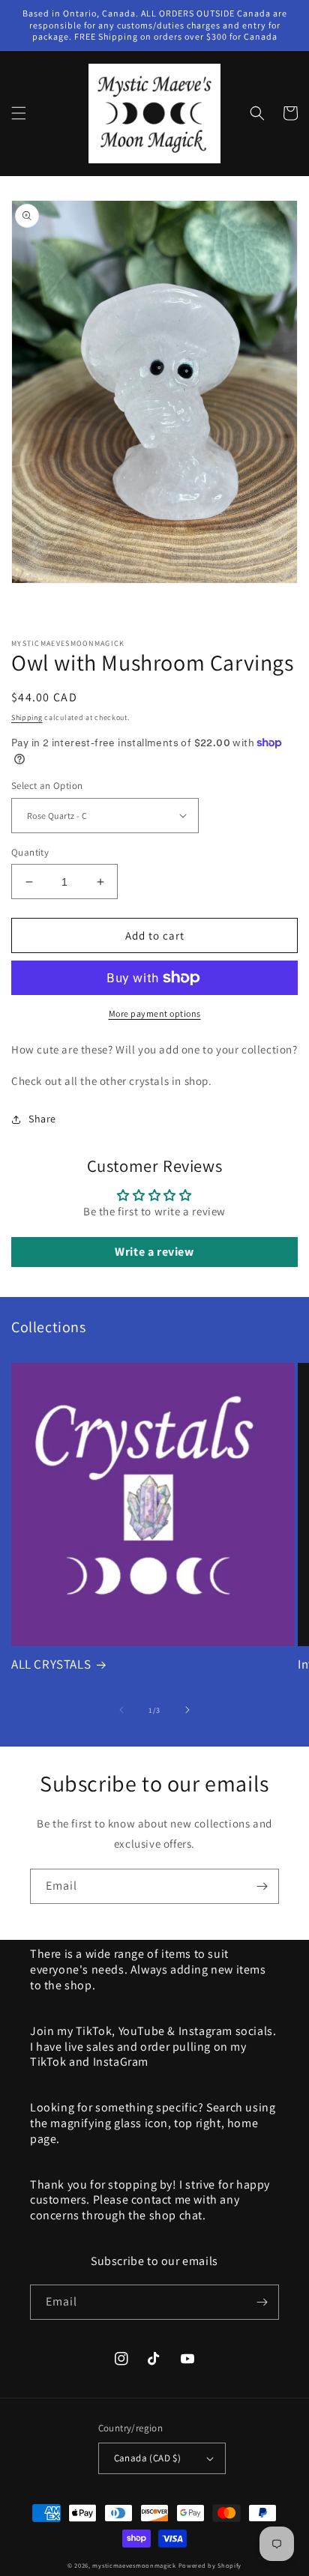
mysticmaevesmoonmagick (134, 2565)
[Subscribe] (262, 1886)
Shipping (27, 717)
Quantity (30, 852)
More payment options (155, 1013)
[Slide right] (187, 1710)
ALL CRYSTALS (51, 1664)
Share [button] (42, 1119)
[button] (19, 113)
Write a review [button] (154, 1252)
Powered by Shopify (210, 2565)
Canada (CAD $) (148, 2458)
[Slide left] (121, 1710)
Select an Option (47, 786)
